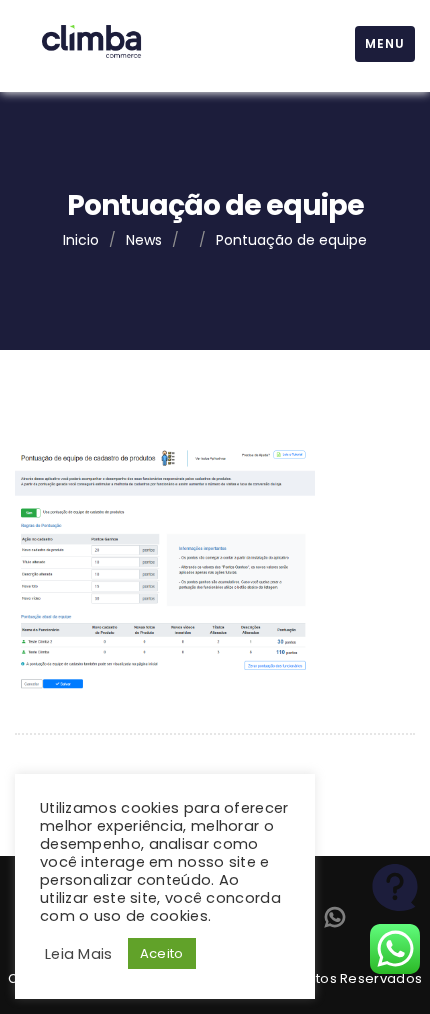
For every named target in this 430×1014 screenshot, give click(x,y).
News (144, 240)
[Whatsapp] (335, 921)
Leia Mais (79, 954)
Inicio (81, 240)
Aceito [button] (162, 953)
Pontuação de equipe (291, 240)
